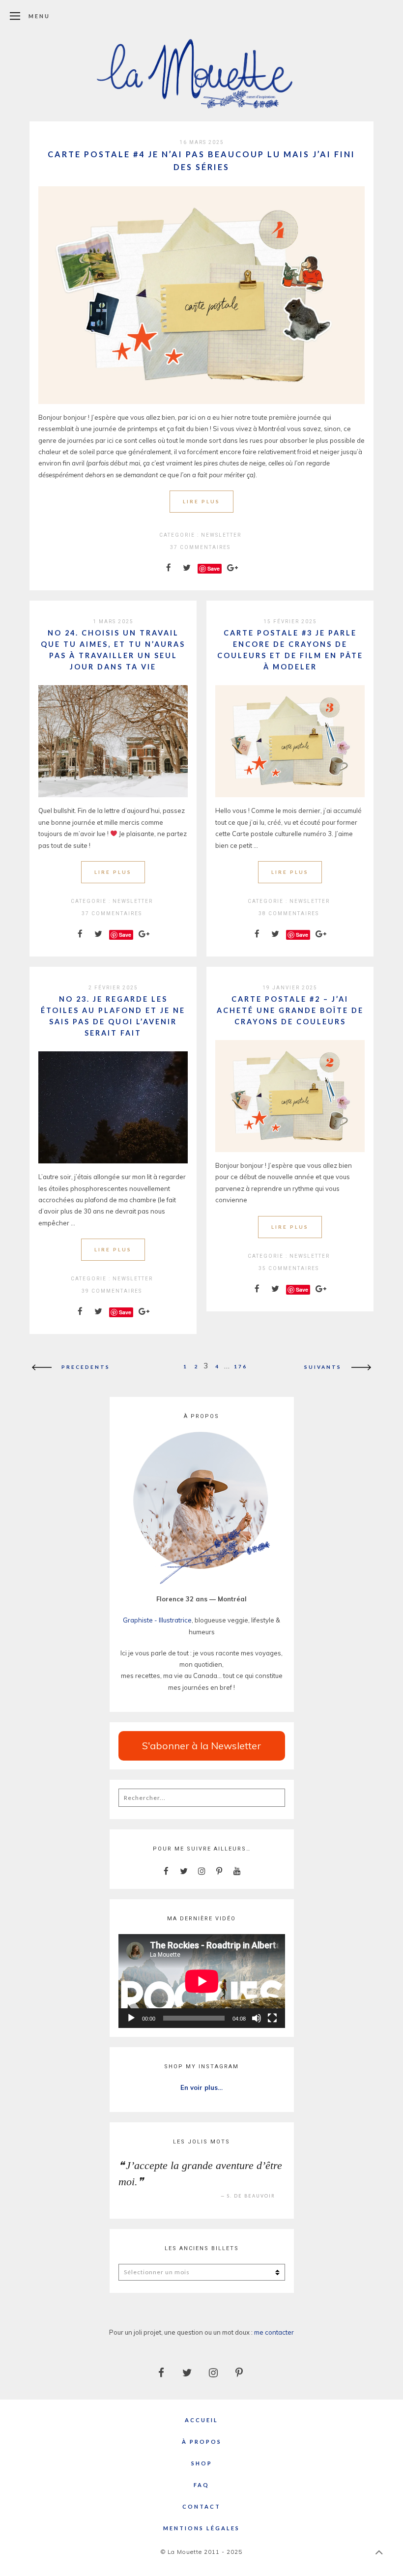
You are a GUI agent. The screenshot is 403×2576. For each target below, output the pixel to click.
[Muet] (257, 2018)
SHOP (202, 2463)
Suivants (323, 1366)
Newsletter (221, 535)
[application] (202, 1981)
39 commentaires (112, 1291)
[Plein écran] (272, 2018)
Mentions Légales (201, 2528)
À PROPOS (202, 2442)
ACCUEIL (201, 2420)
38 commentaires (289, 913)
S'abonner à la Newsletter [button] (201, 1746)
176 (241, 1366)
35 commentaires (289, 1268)
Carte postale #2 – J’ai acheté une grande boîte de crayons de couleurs (290, 1010)
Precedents (86, 1366)
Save (214, 568)
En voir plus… (201, 2087)
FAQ (201, 2485)
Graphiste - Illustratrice (157, 1620)
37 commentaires (200, 547)
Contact (201, 2506)
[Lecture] (131, 2018)
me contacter (274, 2332)
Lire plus (201, 501)
